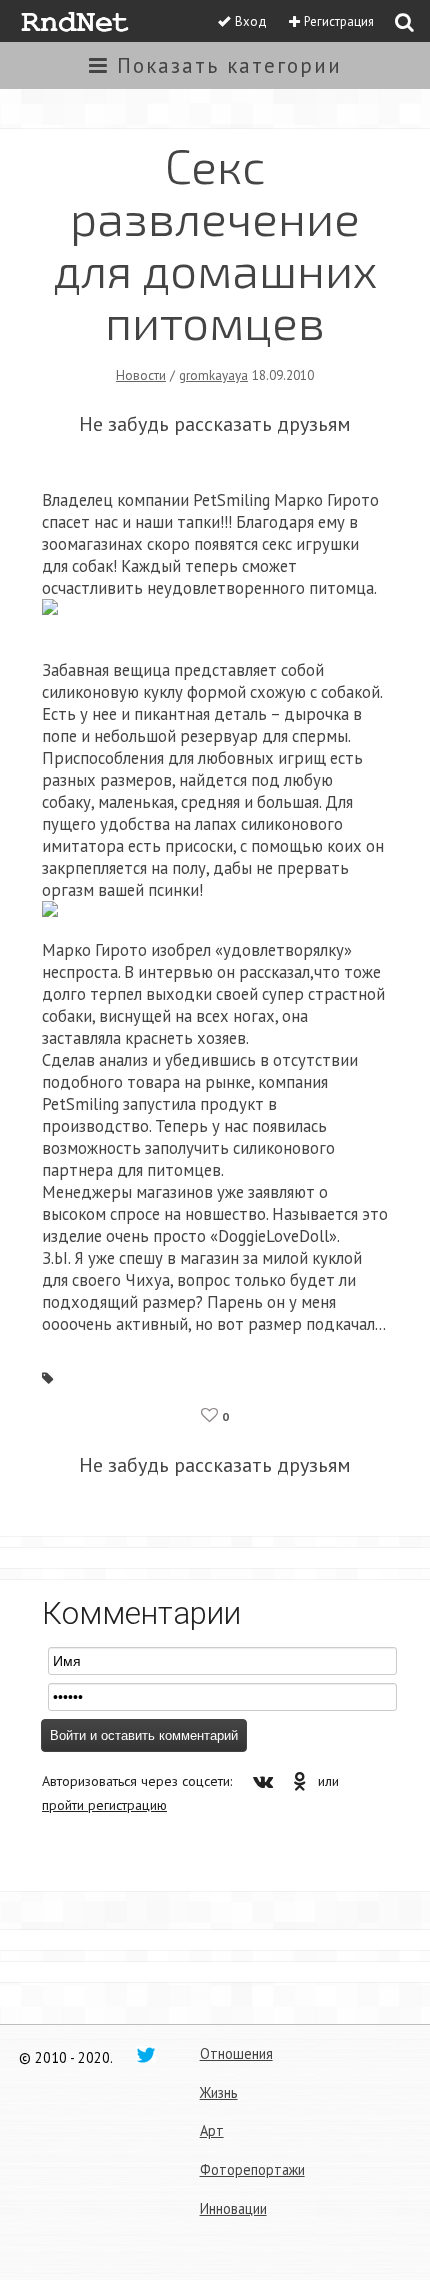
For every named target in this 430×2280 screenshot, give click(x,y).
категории (229, 65)
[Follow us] (146, 2054)
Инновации (233, 2208)
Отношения (236, 2053)
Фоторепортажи (252, 2169)
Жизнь (219, 2092)
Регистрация (339, 21)
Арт (212, 2130)
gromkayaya (213, 375)
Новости (141, 375)
